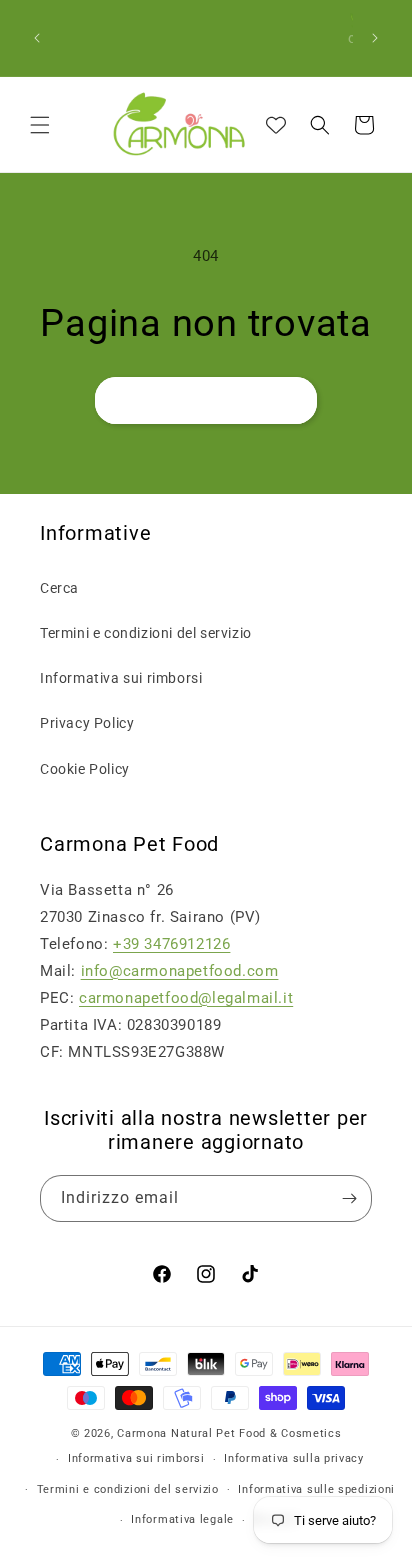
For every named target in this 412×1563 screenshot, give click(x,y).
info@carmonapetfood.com (180, 971)
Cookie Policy (85, 769)
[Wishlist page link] (276, 125)
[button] (40, 125)
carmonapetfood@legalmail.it (186, 998)
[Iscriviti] (349, 1198)
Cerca (59, 588)
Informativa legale (182, 1519)
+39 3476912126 (171, 944)
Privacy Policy (87, 723)
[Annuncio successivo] (375, 38)
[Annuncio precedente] (37, 38)
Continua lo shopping (206, 400)
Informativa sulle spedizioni (316, 1489)
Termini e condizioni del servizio (146, 633)
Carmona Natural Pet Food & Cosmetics (229, 1433)
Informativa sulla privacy (294, 1458)
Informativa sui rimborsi (121, 678)
